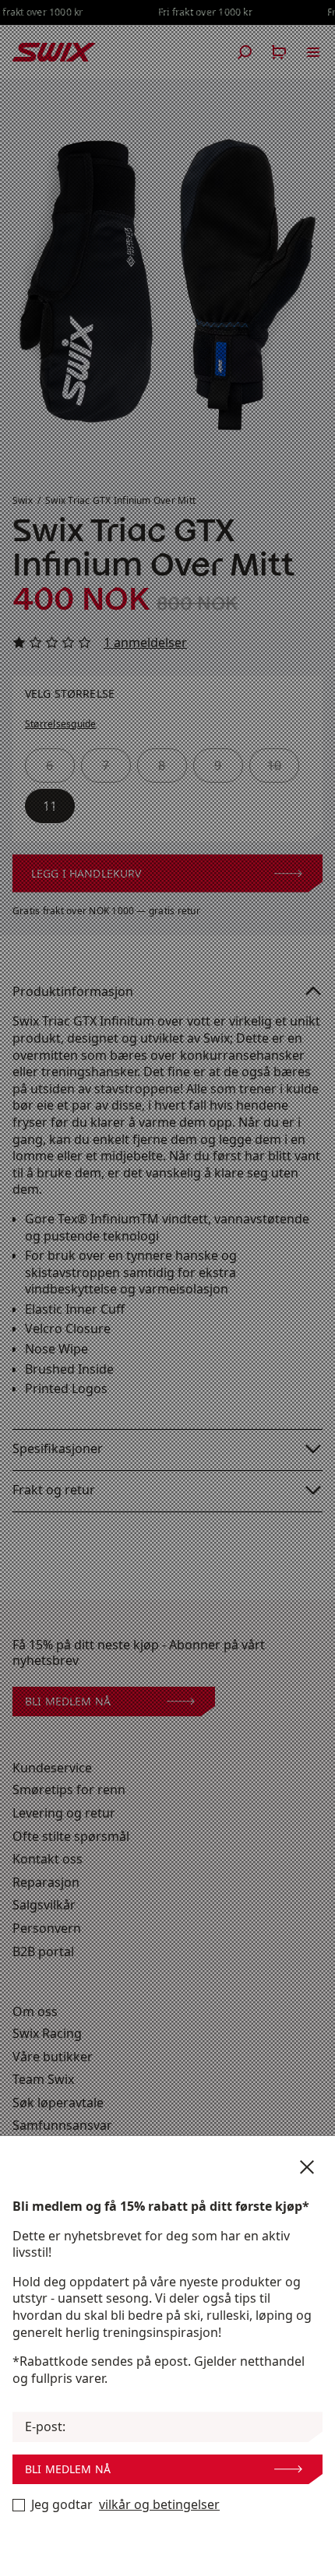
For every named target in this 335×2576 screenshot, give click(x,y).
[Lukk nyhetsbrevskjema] (307, 2167)
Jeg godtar (125, 2505)
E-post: (45, 2427)
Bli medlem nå (68, 2469)
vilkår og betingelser (159, 2505)
